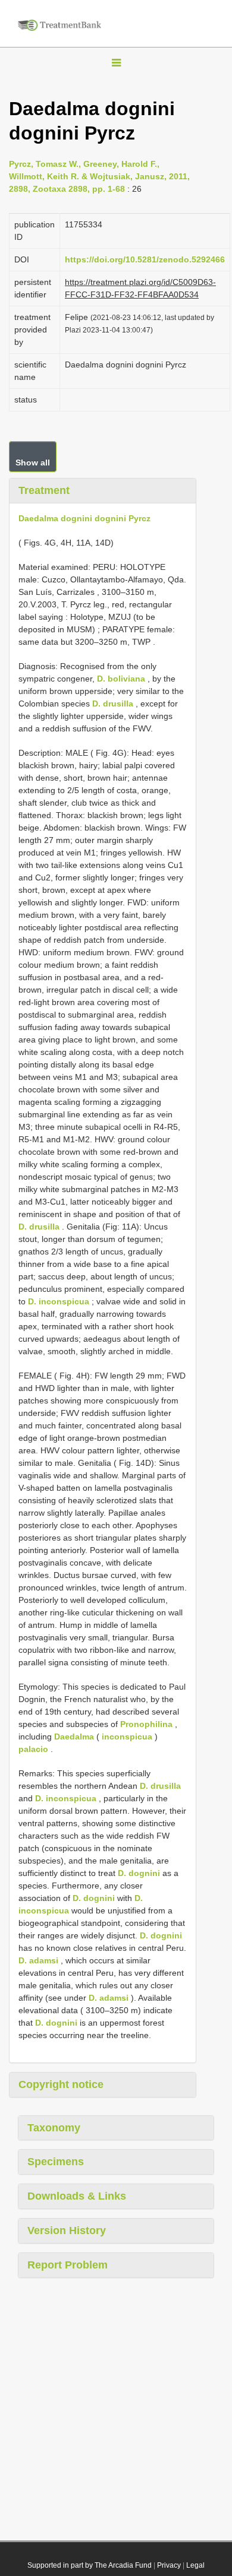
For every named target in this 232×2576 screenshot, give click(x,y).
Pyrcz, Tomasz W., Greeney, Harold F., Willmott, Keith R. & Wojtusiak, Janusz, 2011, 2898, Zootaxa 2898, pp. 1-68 (99, 176)
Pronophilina (146, 1724)
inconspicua (127, 1737)
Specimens (56, 2162)
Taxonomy (54, 2128)
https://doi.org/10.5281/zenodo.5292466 (145, 259)
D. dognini (139, 1873)
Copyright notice (61, 2084)
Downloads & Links (77, 2196)
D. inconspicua (59, 1301)
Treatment (44, 490)
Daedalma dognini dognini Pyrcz (84, 518)
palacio (33, 1749)
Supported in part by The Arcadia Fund (90, 2565)
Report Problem (68, 2265)
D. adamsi (38, 1960)
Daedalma (74, 1737)
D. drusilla (113, 704)
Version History (67, 2230)
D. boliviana (121, 679)
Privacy (169, 2565)
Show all (33, 462)
